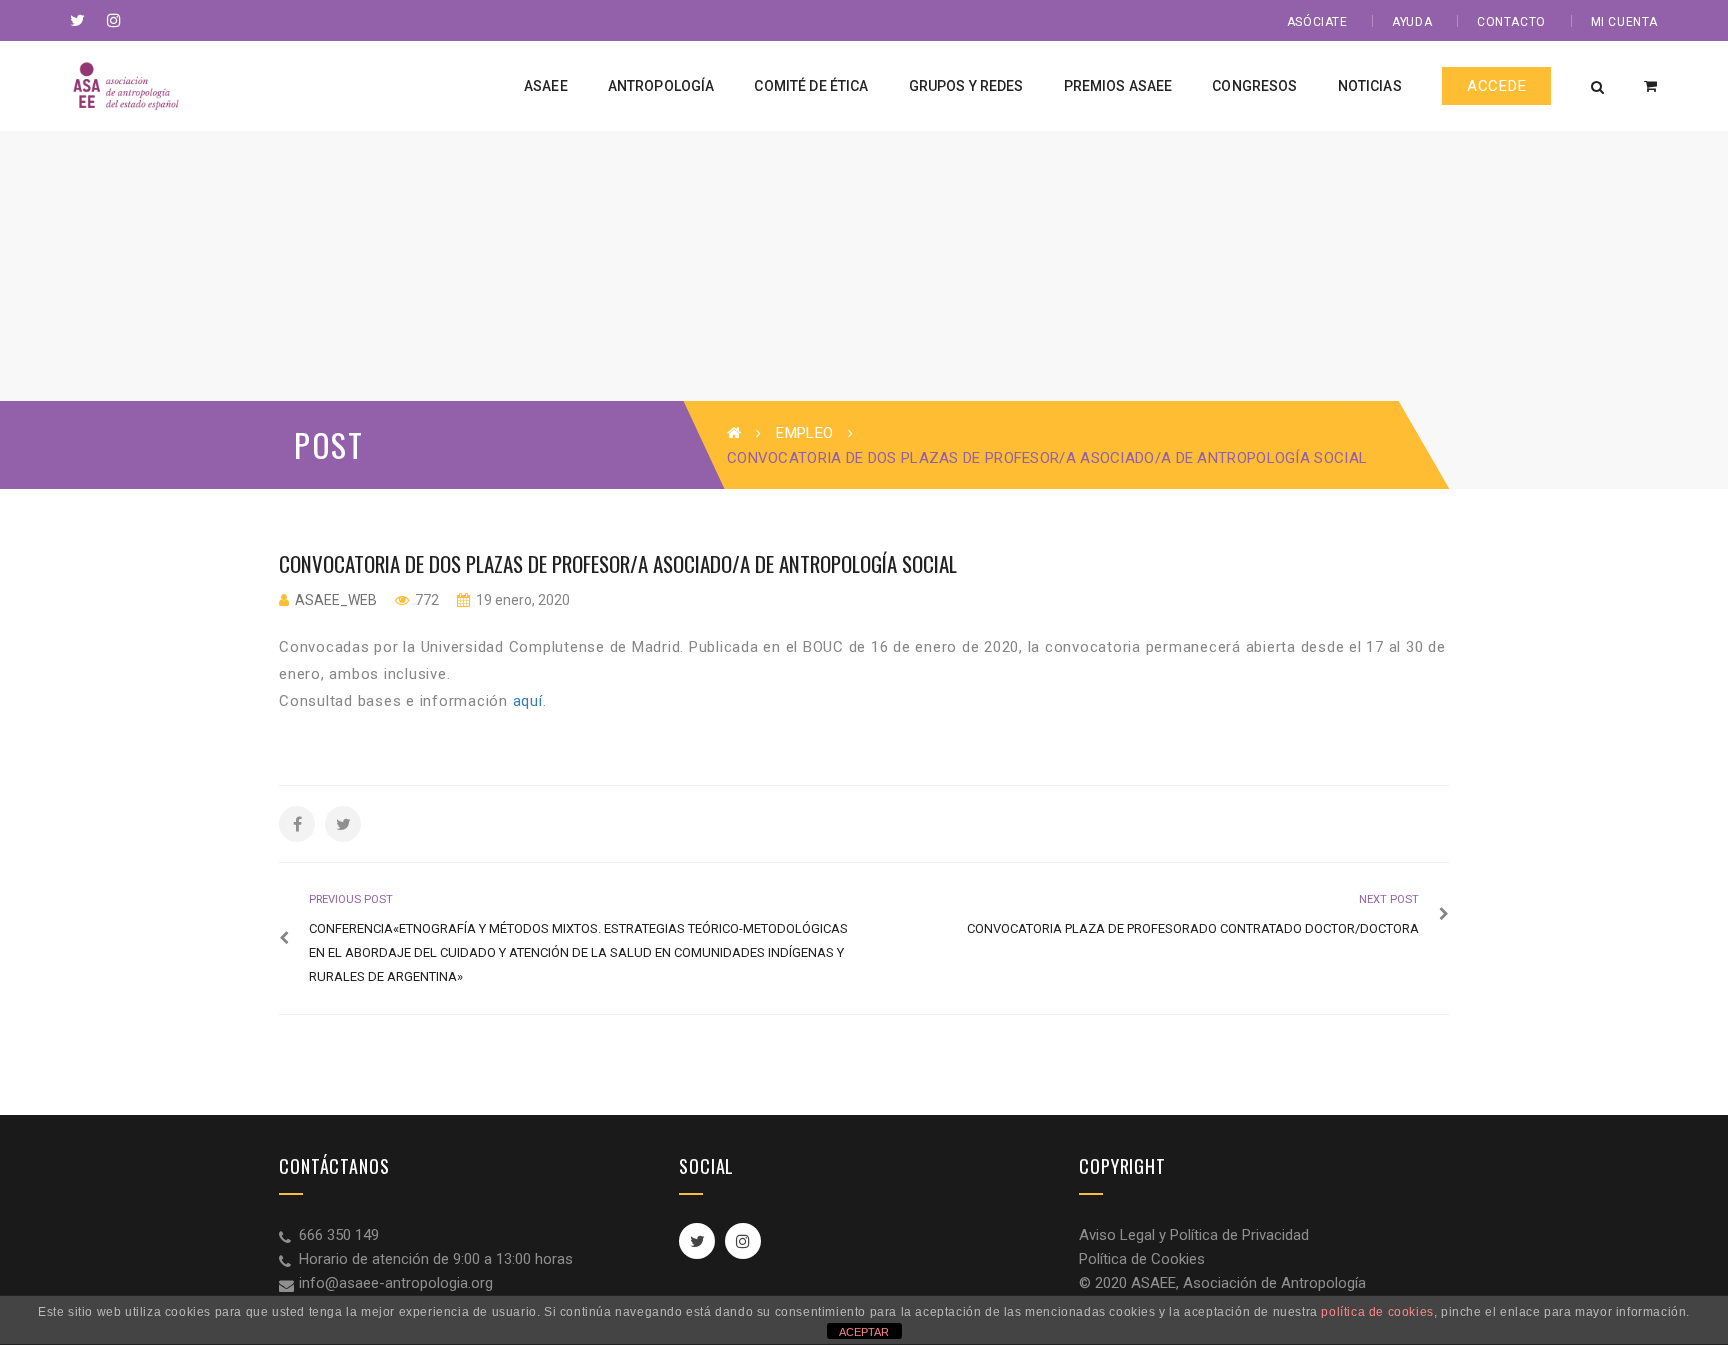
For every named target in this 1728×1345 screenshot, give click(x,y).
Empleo (804, 433)
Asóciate (1317, 22)
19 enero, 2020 (521, 600)
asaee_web (336, 600)
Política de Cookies (1142, 1259)
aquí (528, 701)
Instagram (743, 1241)
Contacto (1511, 22)
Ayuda (1412, 22)
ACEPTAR (864, 1332)
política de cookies (1377, 1312)
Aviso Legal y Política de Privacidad (1194, 1235)
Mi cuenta (1624, 22)
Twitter (697, 1241)
